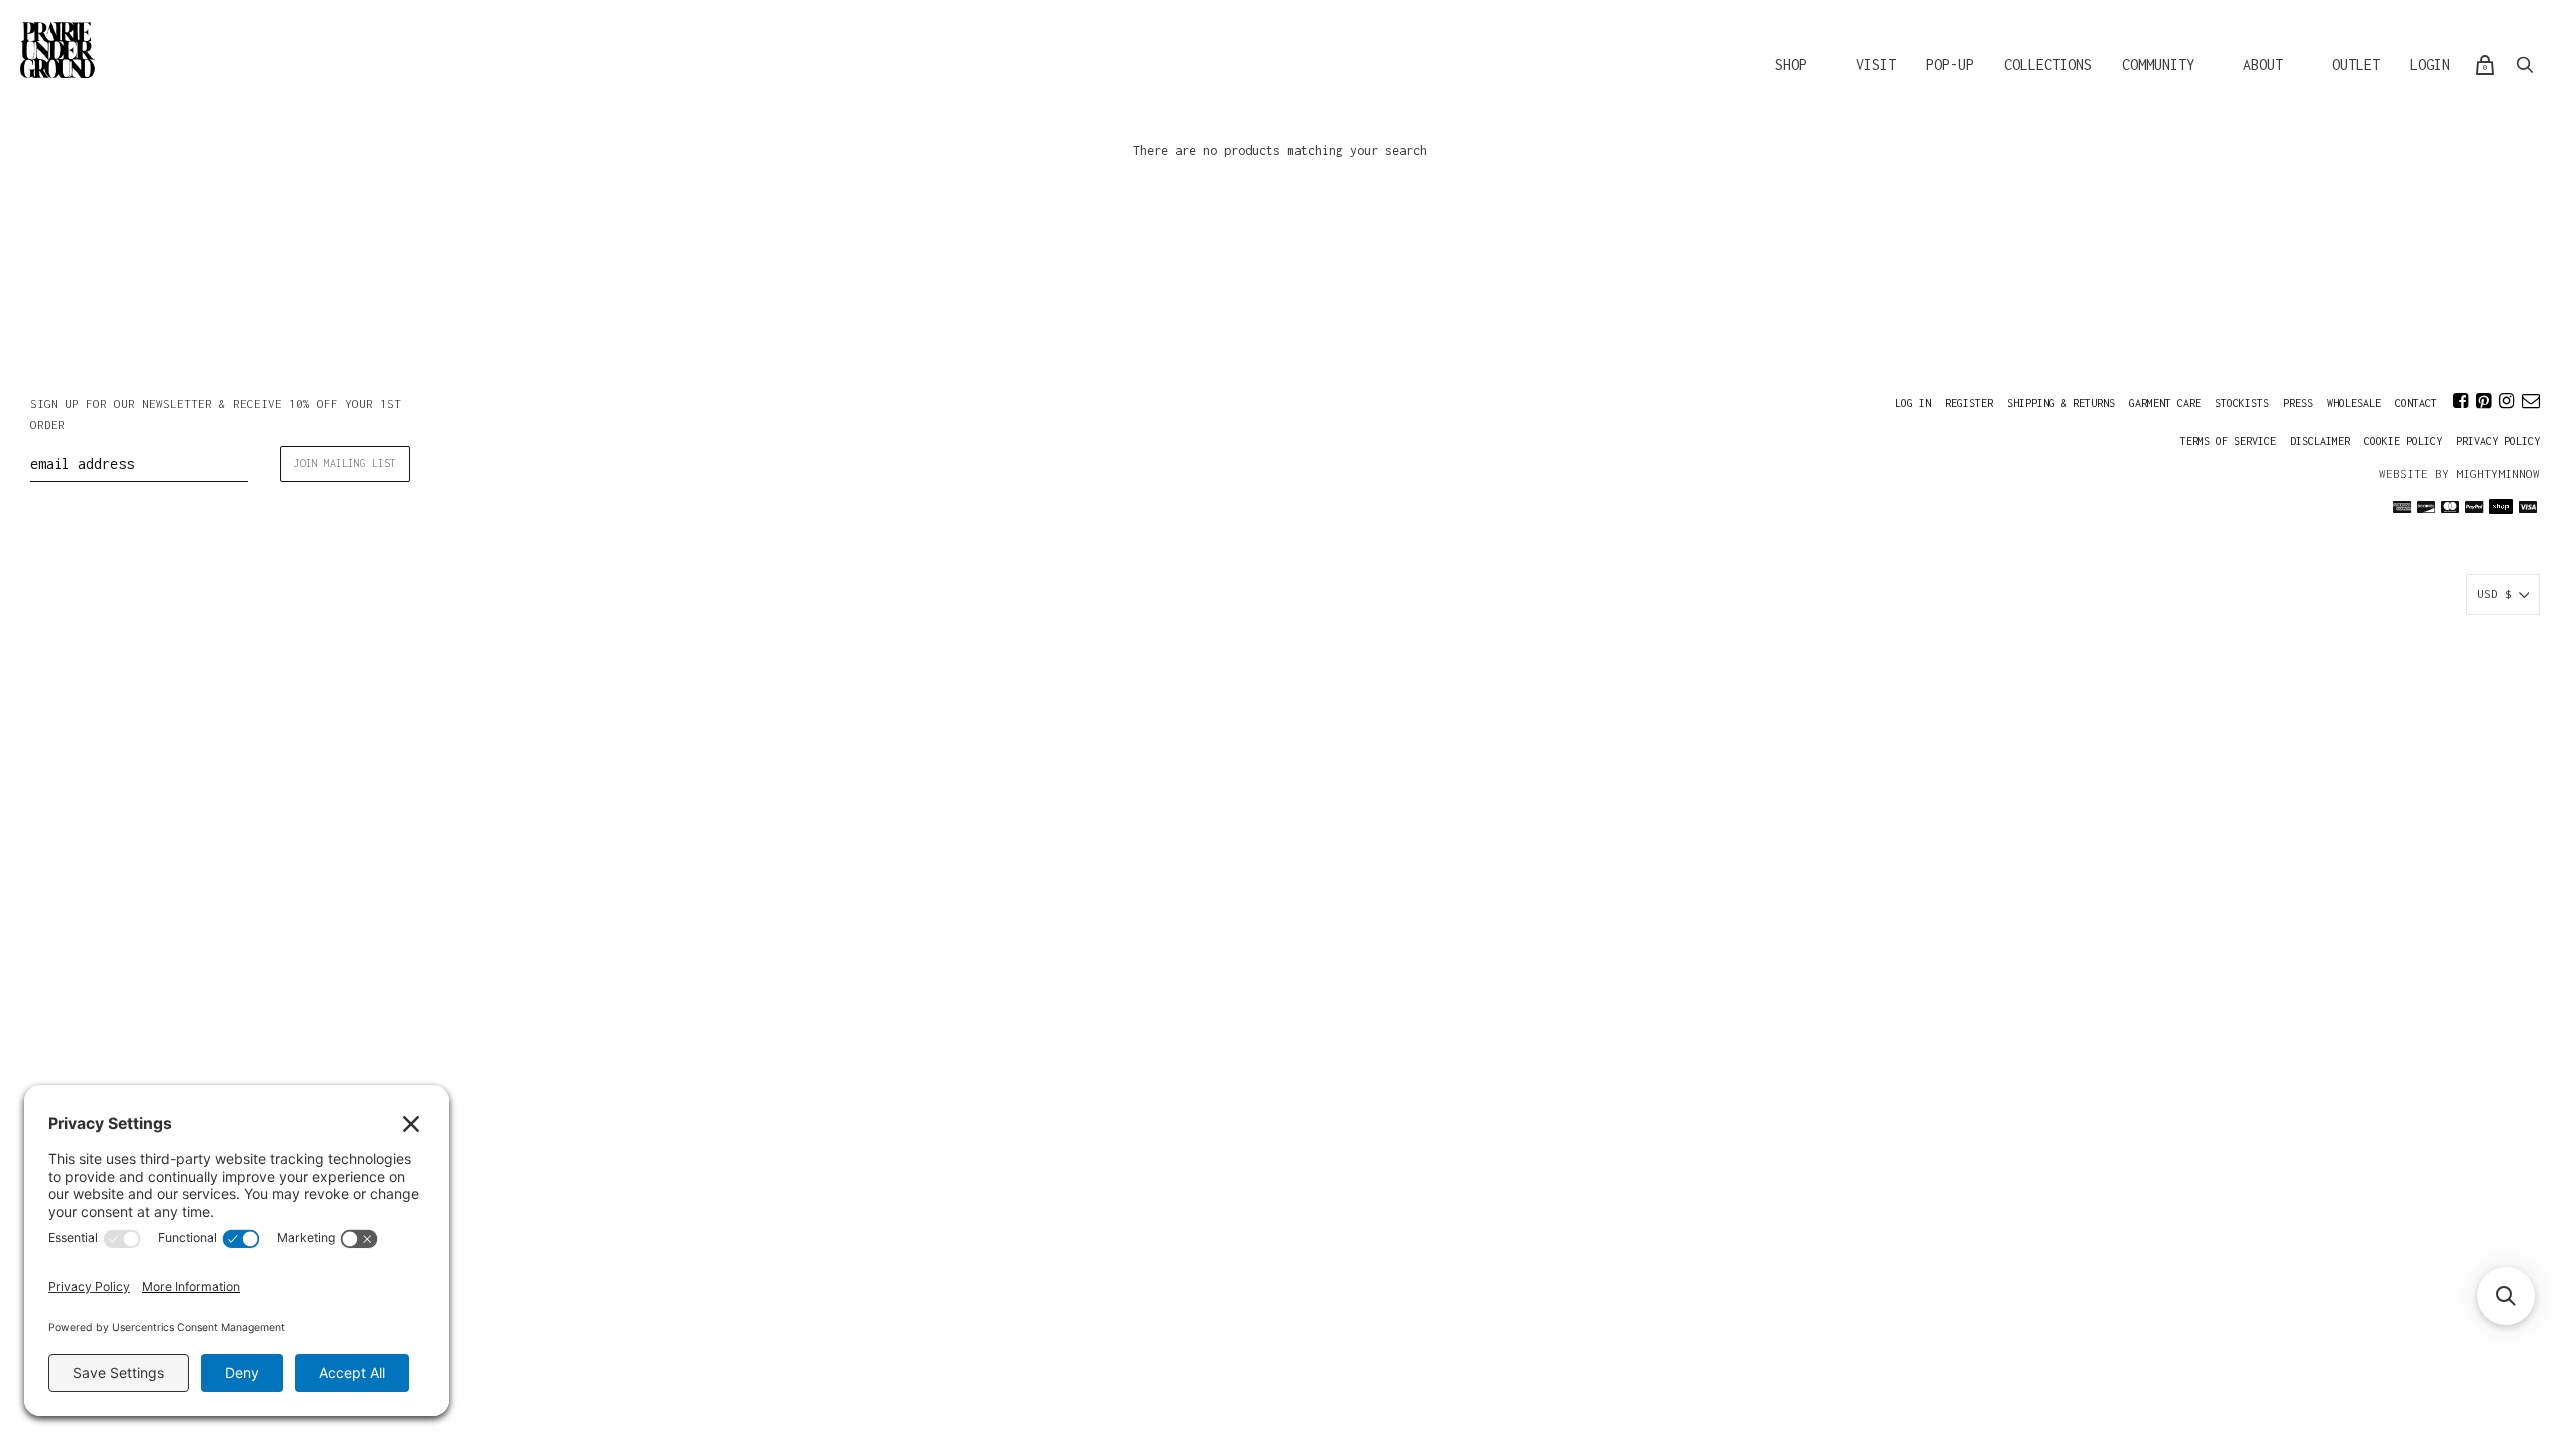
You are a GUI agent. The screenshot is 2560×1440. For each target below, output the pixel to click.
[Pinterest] (2483, 401)
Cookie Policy (2403, 441)
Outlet (2356, 64)
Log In (1913, 403)
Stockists (2242, 403)
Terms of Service (2228, 441)
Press (2298, 403)
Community (2158, 64)
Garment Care (2165, 403)
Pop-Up (1950, 64)
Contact (2416, 403)
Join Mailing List (345, 463)
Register (1969, 403)
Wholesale (2354, 403)
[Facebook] (2460, 401)
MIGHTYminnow (2498, 473)
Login (2430, 64)
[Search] (2525, 65)
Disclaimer (2320, 441)
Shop (1791, 64)
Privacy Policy (2498, 441)
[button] (2506, 1296)
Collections (2048, 64)
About (2263, 64)
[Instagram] (2506, 401)
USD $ (2494, 593)
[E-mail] (2531, 401)
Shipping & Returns (2061, 403)
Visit (1876, 64)
